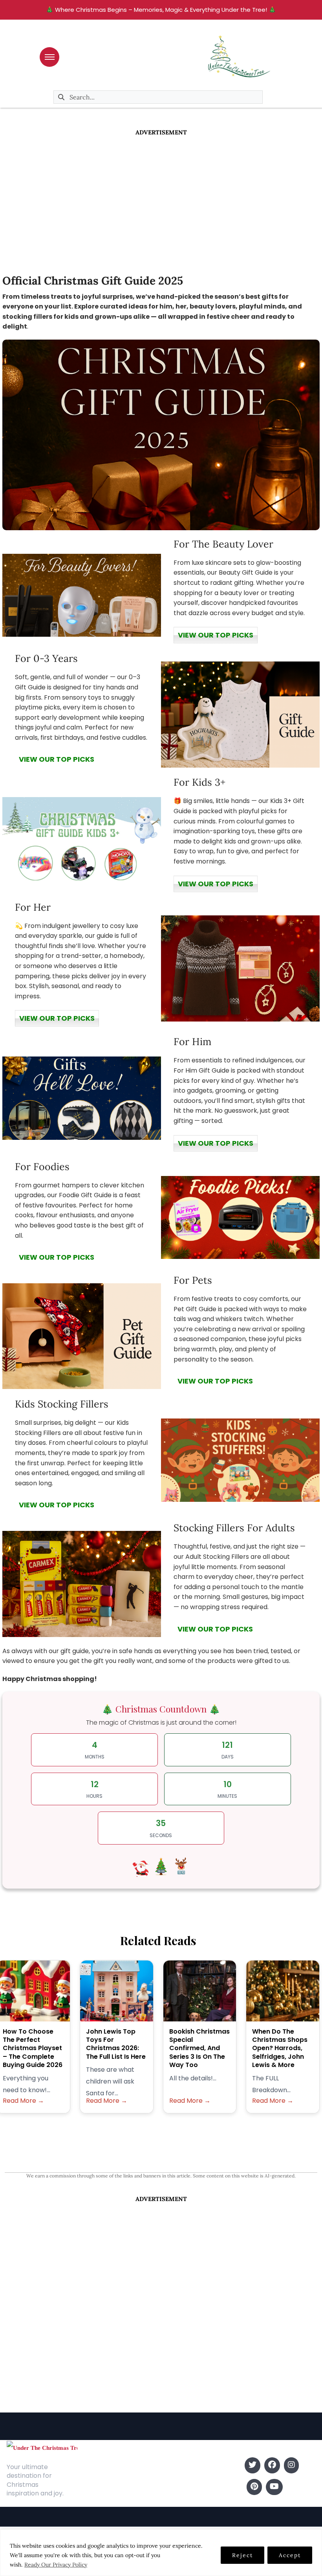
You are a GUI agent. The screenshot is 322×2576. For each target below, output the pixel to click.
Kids (169, 2477)
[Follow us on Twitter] (252, 2465)
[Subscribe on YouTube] (274, 2487)
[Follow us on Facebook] (272, 2465)
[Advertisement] (161, 196)
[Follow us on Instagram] (291, 2465)
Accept (290, 2555)
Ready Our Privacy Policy (56, 2565)
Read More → (23, 2101)
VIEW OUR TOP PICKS (216, 635)
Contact (93, 2477)
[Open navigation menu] (49, 57)
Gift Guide (178, 2489)
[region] (161, 2553)
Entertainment (184, 2465)
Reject (242, 2555)
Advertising (97, 2489)
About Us (94, 2465)
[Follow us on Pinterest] (254, 2487)
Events (173, 2501)
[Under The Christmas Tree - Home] (42, 2447)
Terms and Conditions (113, 2501)
